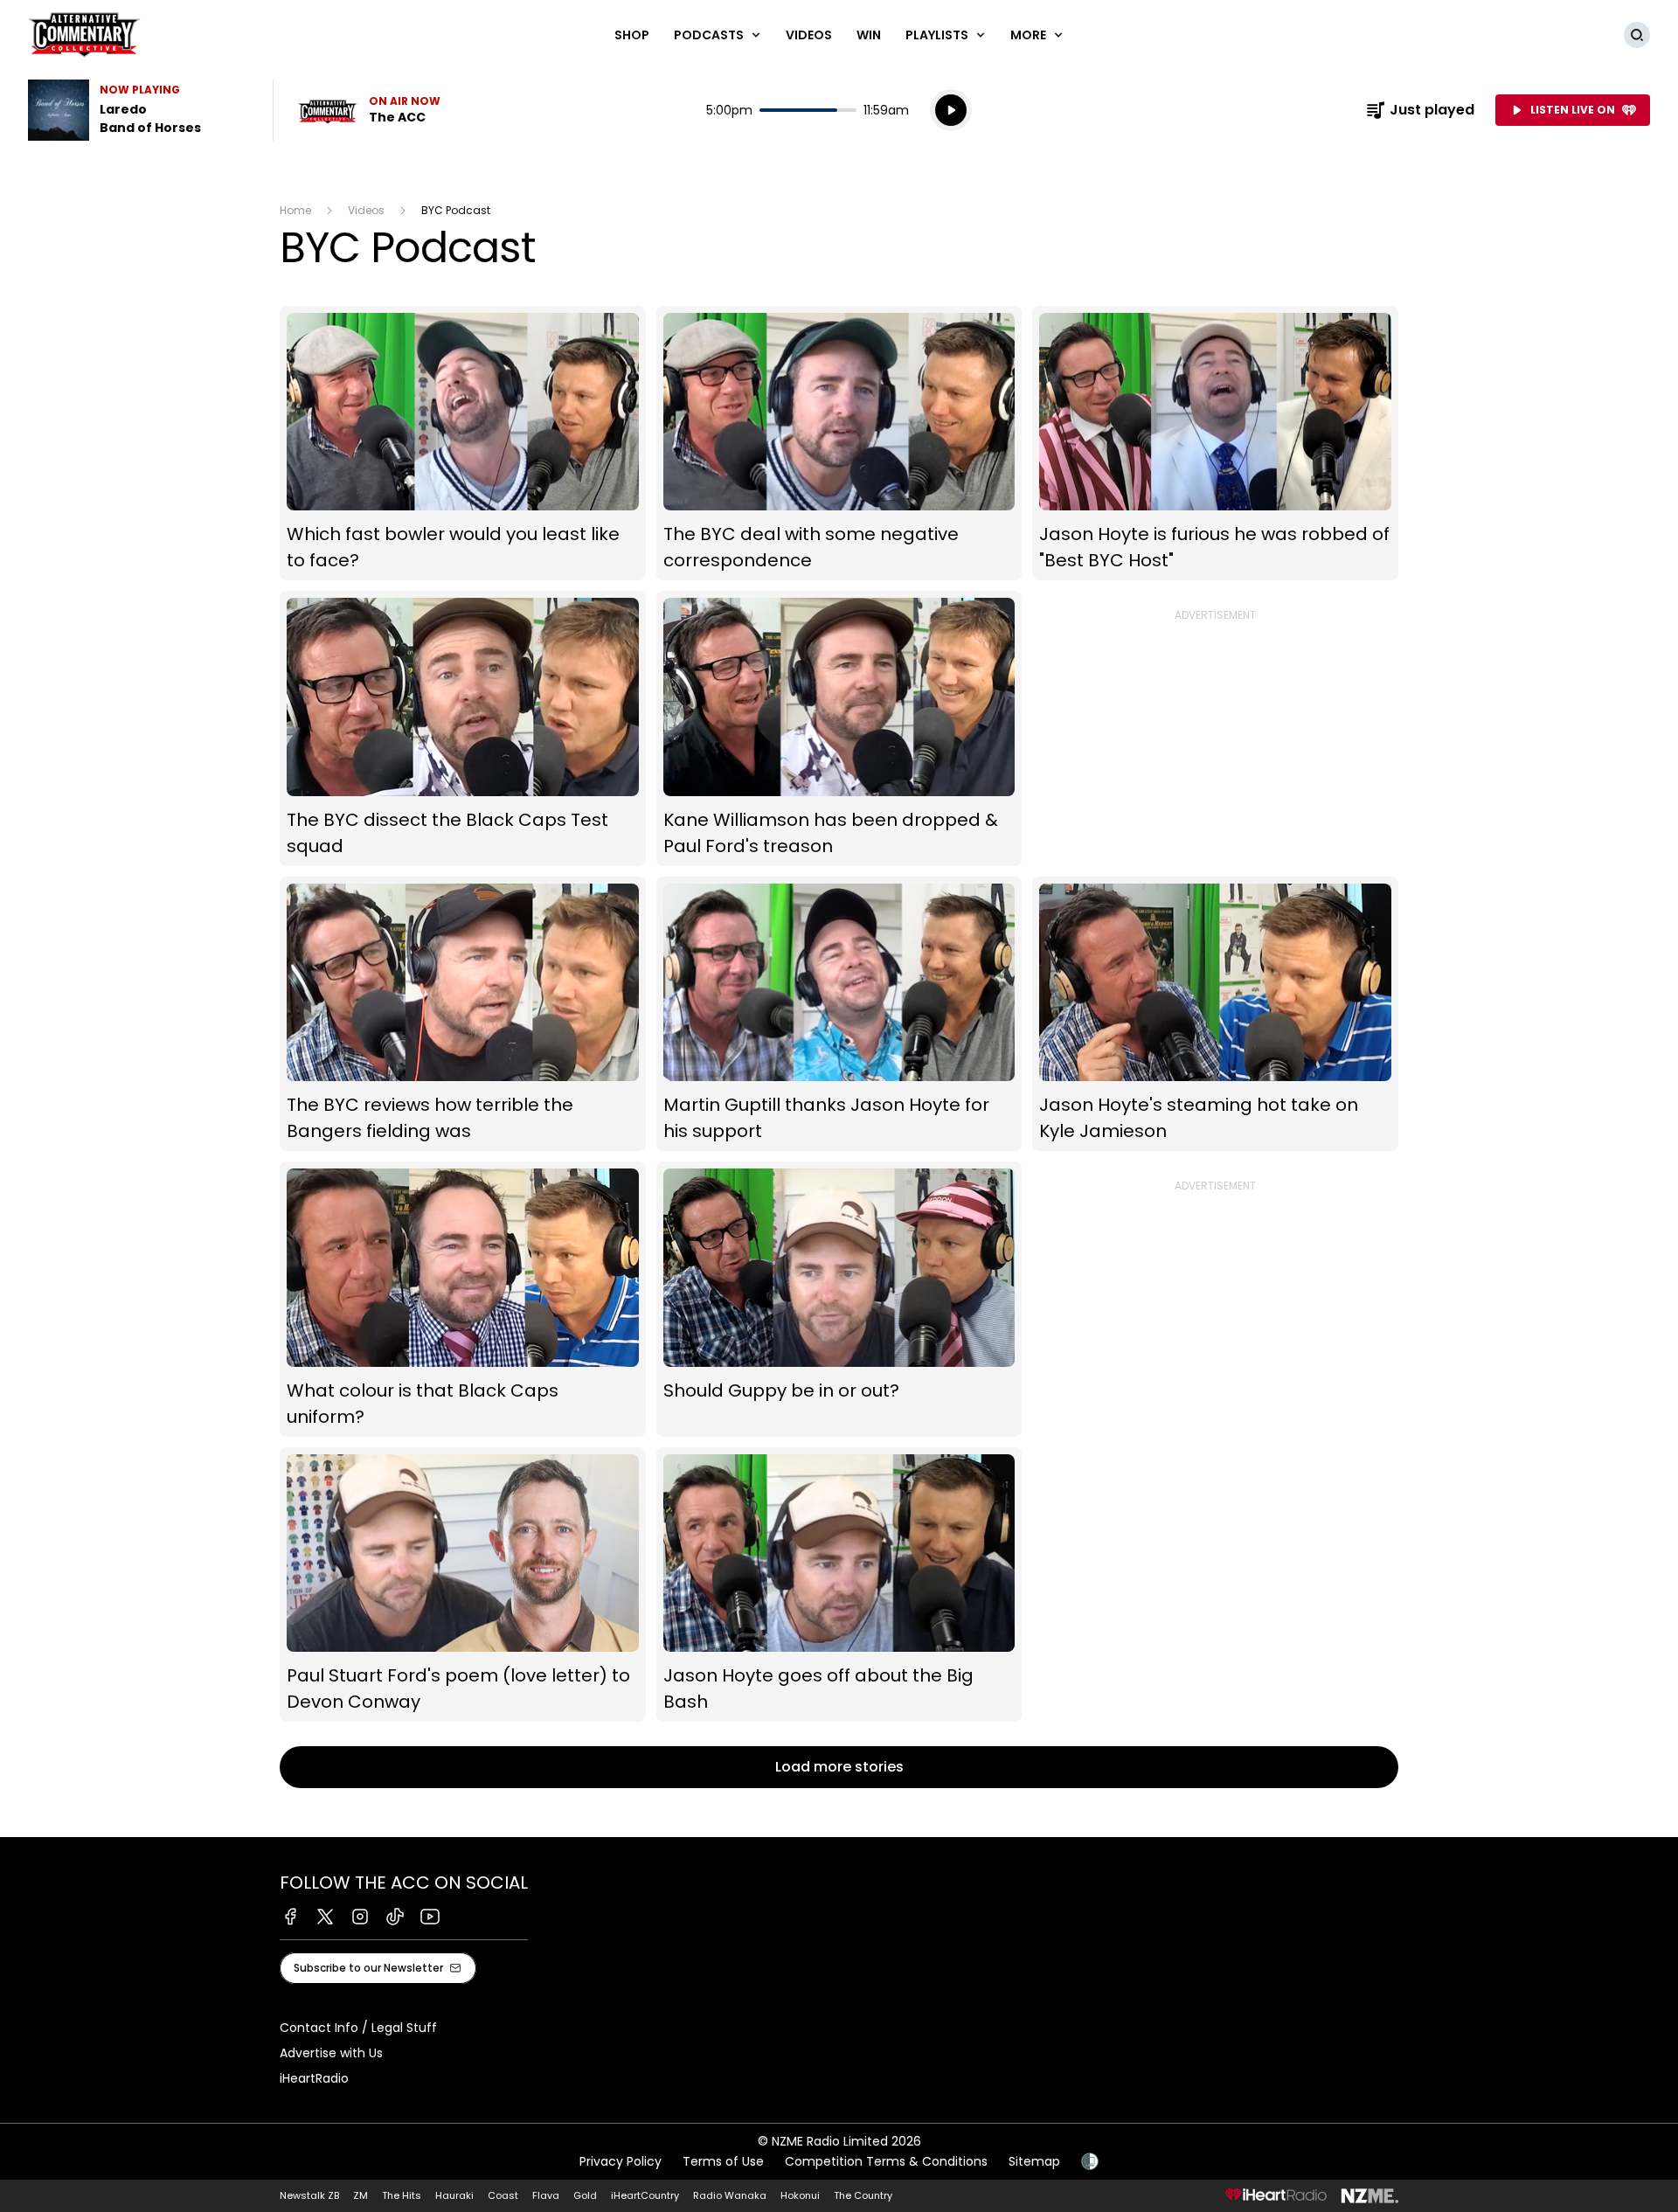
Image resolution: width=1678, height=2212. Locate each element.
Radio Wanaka (730, 2195)
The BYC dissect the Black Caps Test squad (463, 728)
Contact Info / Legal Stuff (358, 2028)
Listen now (369, 110)
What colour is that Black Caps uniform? (463, 1299)
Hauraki (454, 2195)
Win (869, 35)
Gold (585, 2195)
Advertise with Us (331, 2053)
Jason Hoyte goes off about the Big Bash (839, 1585)
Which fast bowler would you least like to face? (463, 444)
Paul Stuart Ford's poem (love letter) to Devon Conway (463, 1585)
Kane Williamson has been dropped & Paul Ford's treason (839, 728)
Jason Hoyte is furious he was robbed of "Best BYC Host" (1215, 444)
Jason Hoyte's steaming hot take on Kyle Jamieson (1215, 1014)
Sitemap (1034, 2161)
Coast (503, 2195)
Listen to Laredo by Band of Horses (140, 110)
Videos (809, 35)
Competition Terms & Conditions (886, 2161)
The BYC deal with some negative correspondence (839, 444)
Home (295, 210)
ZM (361, 2195)
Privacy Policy (621, 2161)
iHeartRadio (314, 2078)
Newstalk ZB (309, 2195)
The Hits (402, 2195)
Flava (546, 2195)
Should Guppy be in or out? (839, 1299)
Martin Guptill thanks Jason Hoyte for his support (839, 1014)
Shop (632, 35)
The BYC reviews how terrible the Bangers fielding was (463, 1014)
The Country (863, 2195)
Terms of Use (723, 2161)
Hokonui (800, 2195)
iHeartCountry (645, 2195)
